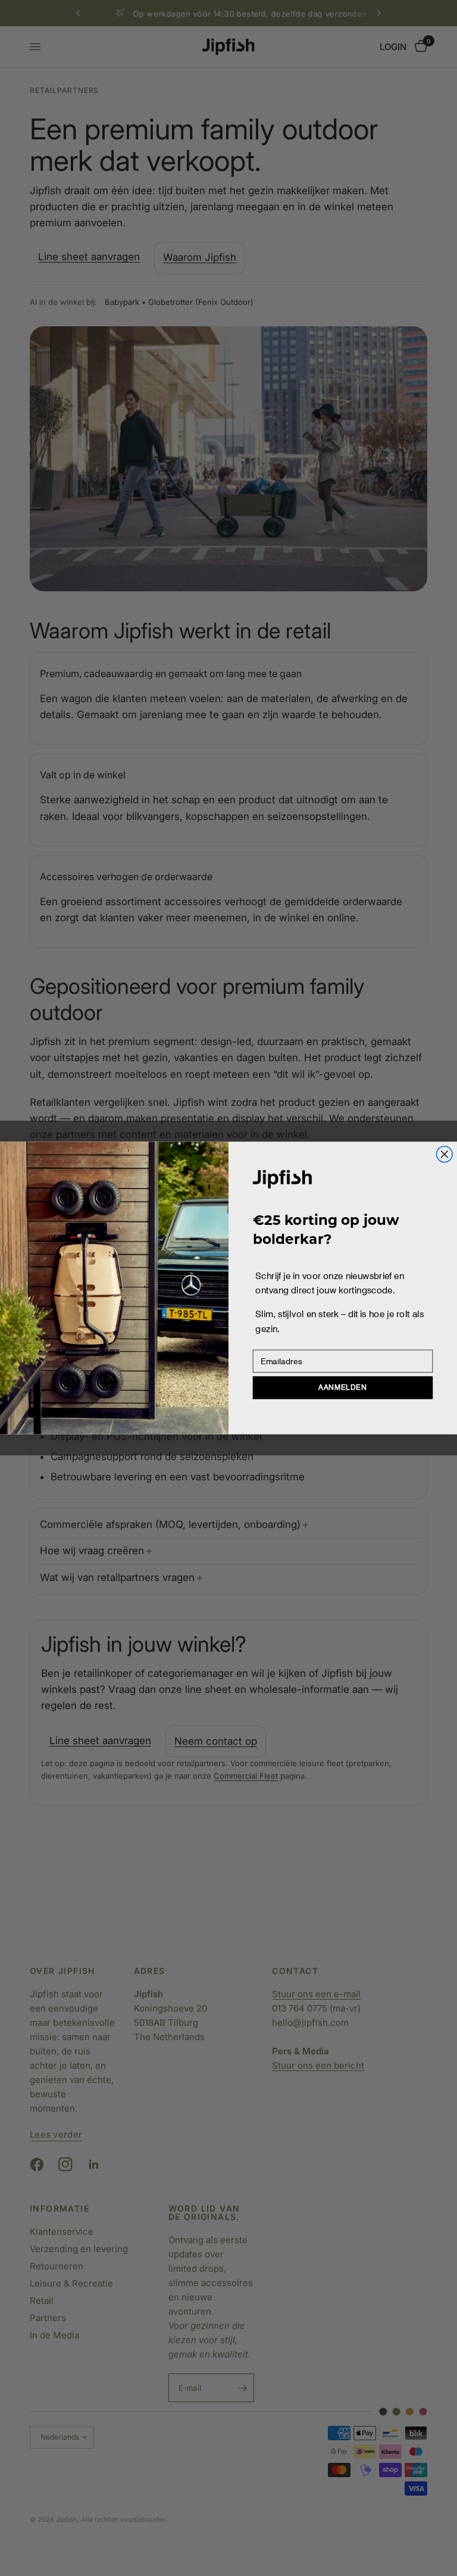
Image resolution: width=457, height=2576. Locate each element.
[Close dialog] (444, 1154)
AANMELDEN (342, 1388)
